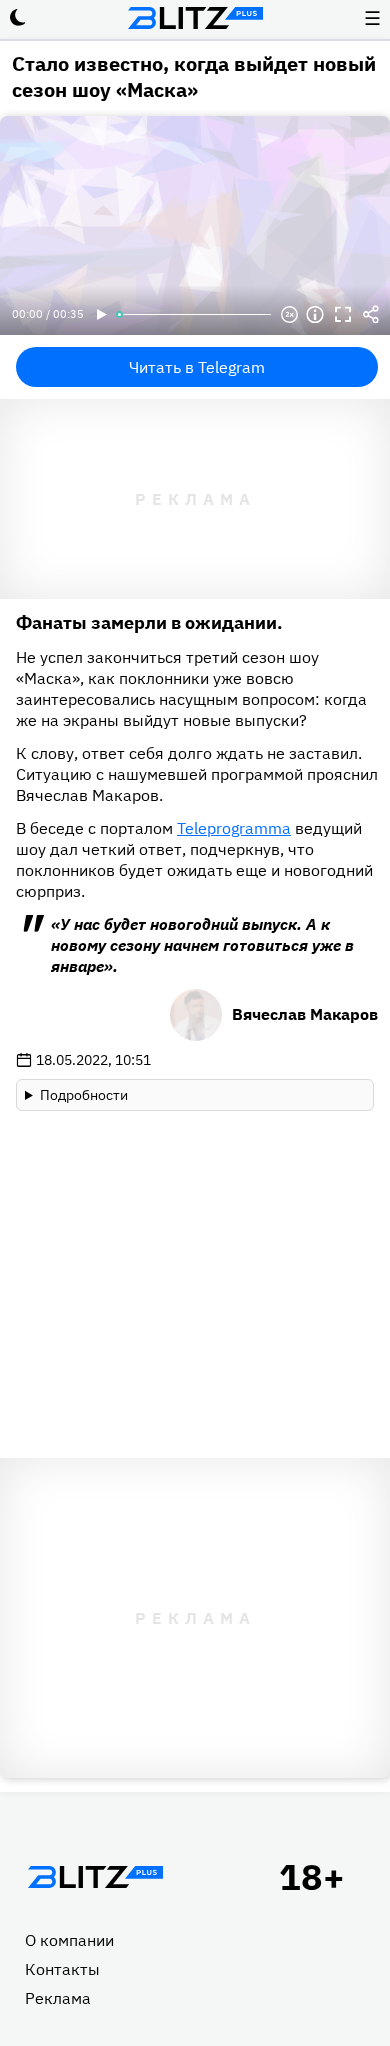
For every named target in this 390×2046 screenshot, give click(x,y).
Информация (315, 315)
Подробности (84, 1095)
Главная (95, 1877)
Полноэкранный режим (343, 315)
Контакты (62, 1969)
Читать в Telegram (197, 367)
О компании (69, 1940)
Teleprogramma (234, 828)
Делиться (371, 315)
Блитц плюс (195, 18)
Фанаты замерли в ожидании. (149, 622)
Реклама (58, 1998)
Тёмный (18, 18)
